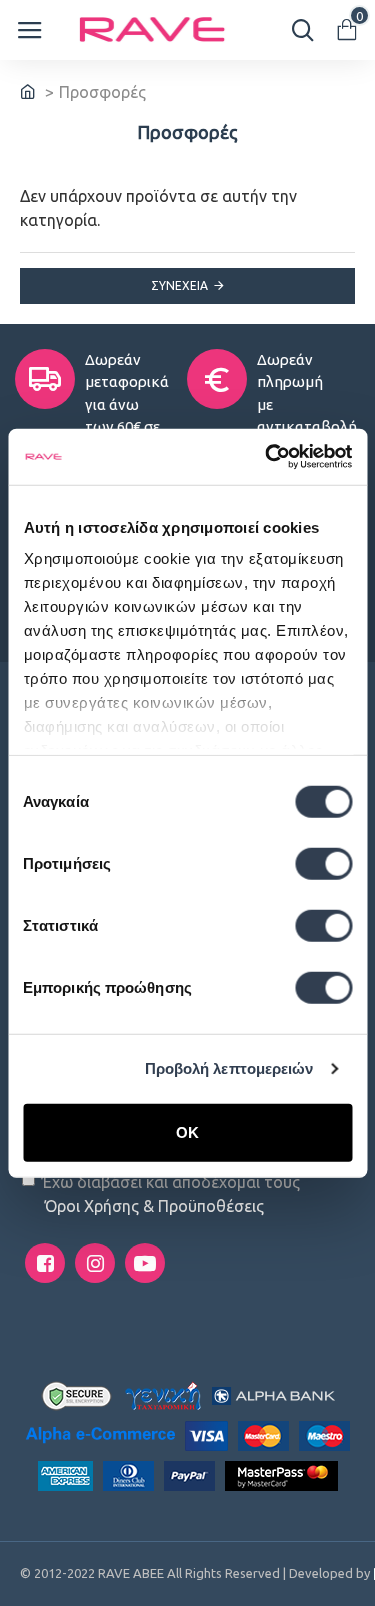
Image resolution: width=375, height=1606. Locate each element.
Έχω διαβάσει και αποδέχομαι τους (171, 1194)
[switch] (323, 863)
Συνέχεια (179, 285)
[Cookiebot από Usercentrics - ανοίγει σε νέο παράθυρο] (267, 457)
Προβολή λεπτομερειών (229, 1068)
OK (187, 1131)
